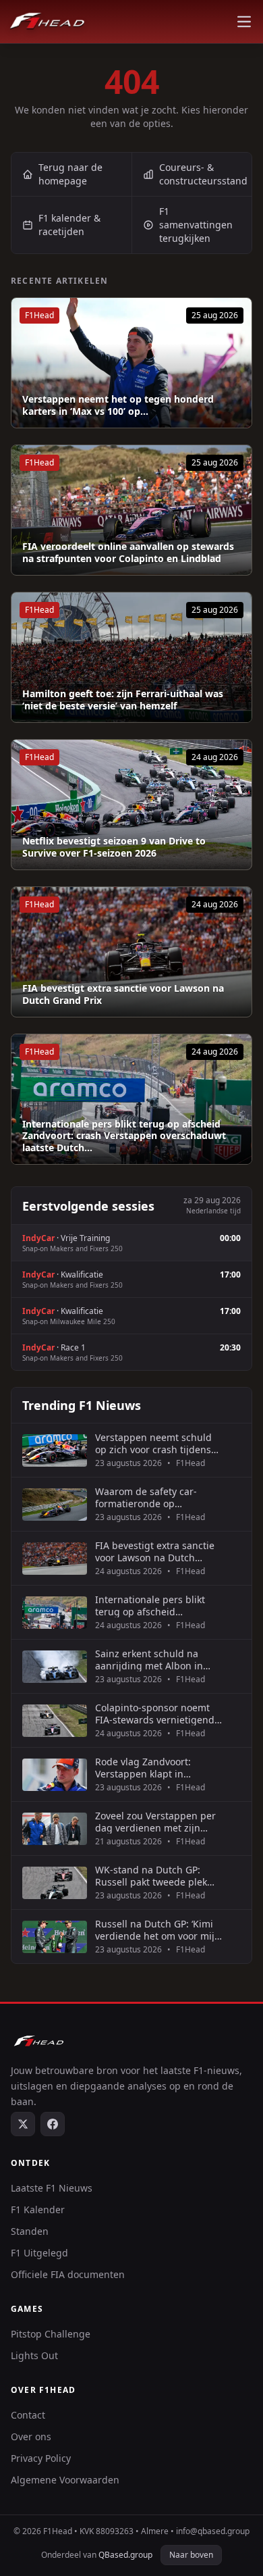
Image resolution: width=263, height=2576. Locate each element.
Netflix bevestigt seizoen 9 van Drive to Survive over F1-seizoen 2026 (114, 847)
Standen (30, 2231)
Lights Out (34, 2355)
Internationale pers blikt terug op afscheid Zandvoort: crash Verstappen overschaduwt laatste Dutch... (124, 1136)
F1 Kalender (38, 2209)
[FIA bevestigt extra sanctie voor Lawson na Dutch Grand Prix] (131, 952)
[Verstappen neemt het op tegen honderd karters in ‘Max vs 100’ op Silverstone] (131, 363)
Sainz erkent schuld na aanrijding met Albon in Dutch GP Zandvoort (149, 1660)
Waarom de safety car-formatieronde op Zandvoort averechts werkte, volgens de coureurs (146, 1497)
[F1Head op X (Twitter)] (23, 2124)
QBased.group (125, 2555)
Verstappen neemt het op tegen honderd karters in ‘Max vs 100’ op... (118, 405)
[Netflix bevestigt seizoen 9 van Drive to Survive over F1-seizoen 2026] (131, 805)
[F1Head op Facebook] (53, 2124)
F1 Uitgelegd (39, 2253)
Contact (28, 2415)
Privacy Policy (41, 2458)
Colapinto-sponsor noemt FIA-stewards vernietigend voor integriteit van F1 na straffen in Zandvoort (155, 1714)
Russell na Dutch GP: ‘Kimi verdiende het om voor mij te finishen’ (155, 1930)
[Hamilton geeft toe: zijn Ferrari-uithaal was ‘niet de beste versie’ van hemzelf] (131, 657)
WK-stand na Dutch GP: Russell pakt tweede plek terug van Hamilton (151, 1876)
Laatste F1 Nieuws (52, 2188)
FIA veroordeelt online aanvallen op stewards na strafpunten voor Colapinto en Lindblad (128, 552)
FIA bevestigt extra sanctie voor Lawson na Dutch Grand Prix (123, 994)
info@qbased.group (213, 2531)
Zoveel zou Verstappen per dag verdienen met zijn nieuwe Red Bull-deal (155, 1822)
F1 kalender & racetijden (69, 225)
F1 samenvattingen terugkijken (196, 225)
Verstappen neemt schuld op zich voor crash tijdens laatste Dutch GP (153, 1443)
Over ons (31, 2436)
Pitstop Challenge (51, 2334)
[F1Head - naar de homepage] (47, 22)
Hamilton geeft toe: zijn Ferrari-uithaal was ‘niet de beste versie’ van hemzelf (123, 700)
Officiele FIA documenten (68, 2274)
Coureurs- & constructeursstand (203, 174)
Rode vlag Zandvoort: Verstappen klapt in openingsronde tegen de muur (151, 1768)
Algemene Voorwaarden (65, 2480)
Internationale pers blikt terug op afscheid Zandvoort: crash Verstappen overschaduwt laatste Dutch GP (154, 1606)
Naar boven (191, 2555)
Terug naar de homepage (70, 174)
